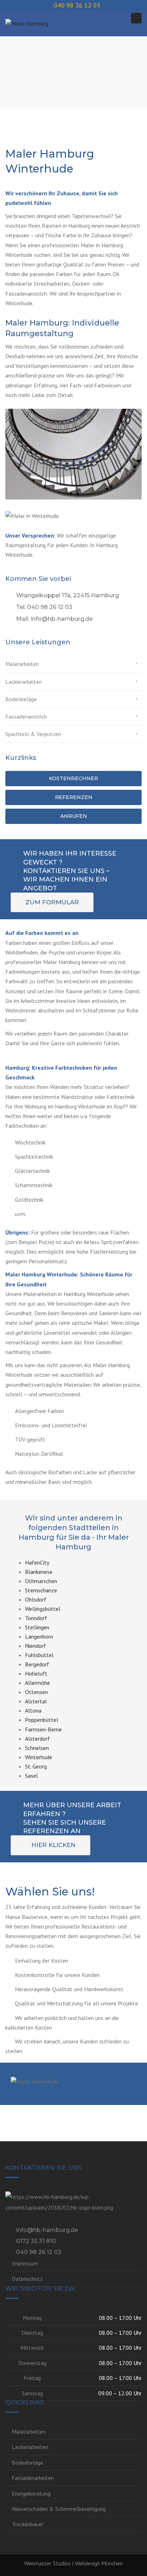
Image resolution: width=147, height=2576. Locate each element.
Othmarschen (41, 1581)
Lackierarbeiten (24, 682)
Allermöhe (37, 1683)
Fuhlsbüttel (39, 1655)
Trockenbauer (28, 2524)
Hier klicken (54, 1845)
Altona (33, 1710)
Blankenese (39, 1572)
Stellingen (37, 1627)
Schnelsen (37, 1748)
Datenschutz (27, 2279)
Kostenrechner (73, 778)
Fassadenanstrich (26, 716)
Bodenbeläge (21, 699)
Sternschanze (41, 1590)
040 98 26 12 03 (39, 2252)
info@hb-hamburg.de (47, 2230)
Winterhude (39, 1757)
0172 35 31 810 (36, 2241)
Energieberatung (31, 2493)
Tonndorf (36, 1618)
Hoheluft (36, 1673)
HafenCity (37, 1562)
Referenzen (74, 797)
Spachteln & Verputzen (33, 734)
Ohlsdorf (36, 1599)
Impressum (25, 2263)
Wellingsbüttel (43, 1609)
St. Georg (36, 1766)
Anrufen (74, 816)
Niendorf (36, 1646)
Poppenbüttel (42, 1720)
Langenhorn (39, 1636)
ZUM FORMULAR (52, 902)
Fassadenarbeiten (33, 2478)
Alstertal (36, 1701)
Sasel (31, 1776)
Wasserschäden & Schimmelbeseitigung (59, 2509)
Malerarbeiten (22, 664)
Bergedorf (37, 1664)
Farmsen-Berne (43, 1729)
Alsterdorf (37, 1739)
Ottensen (36, 1692)
